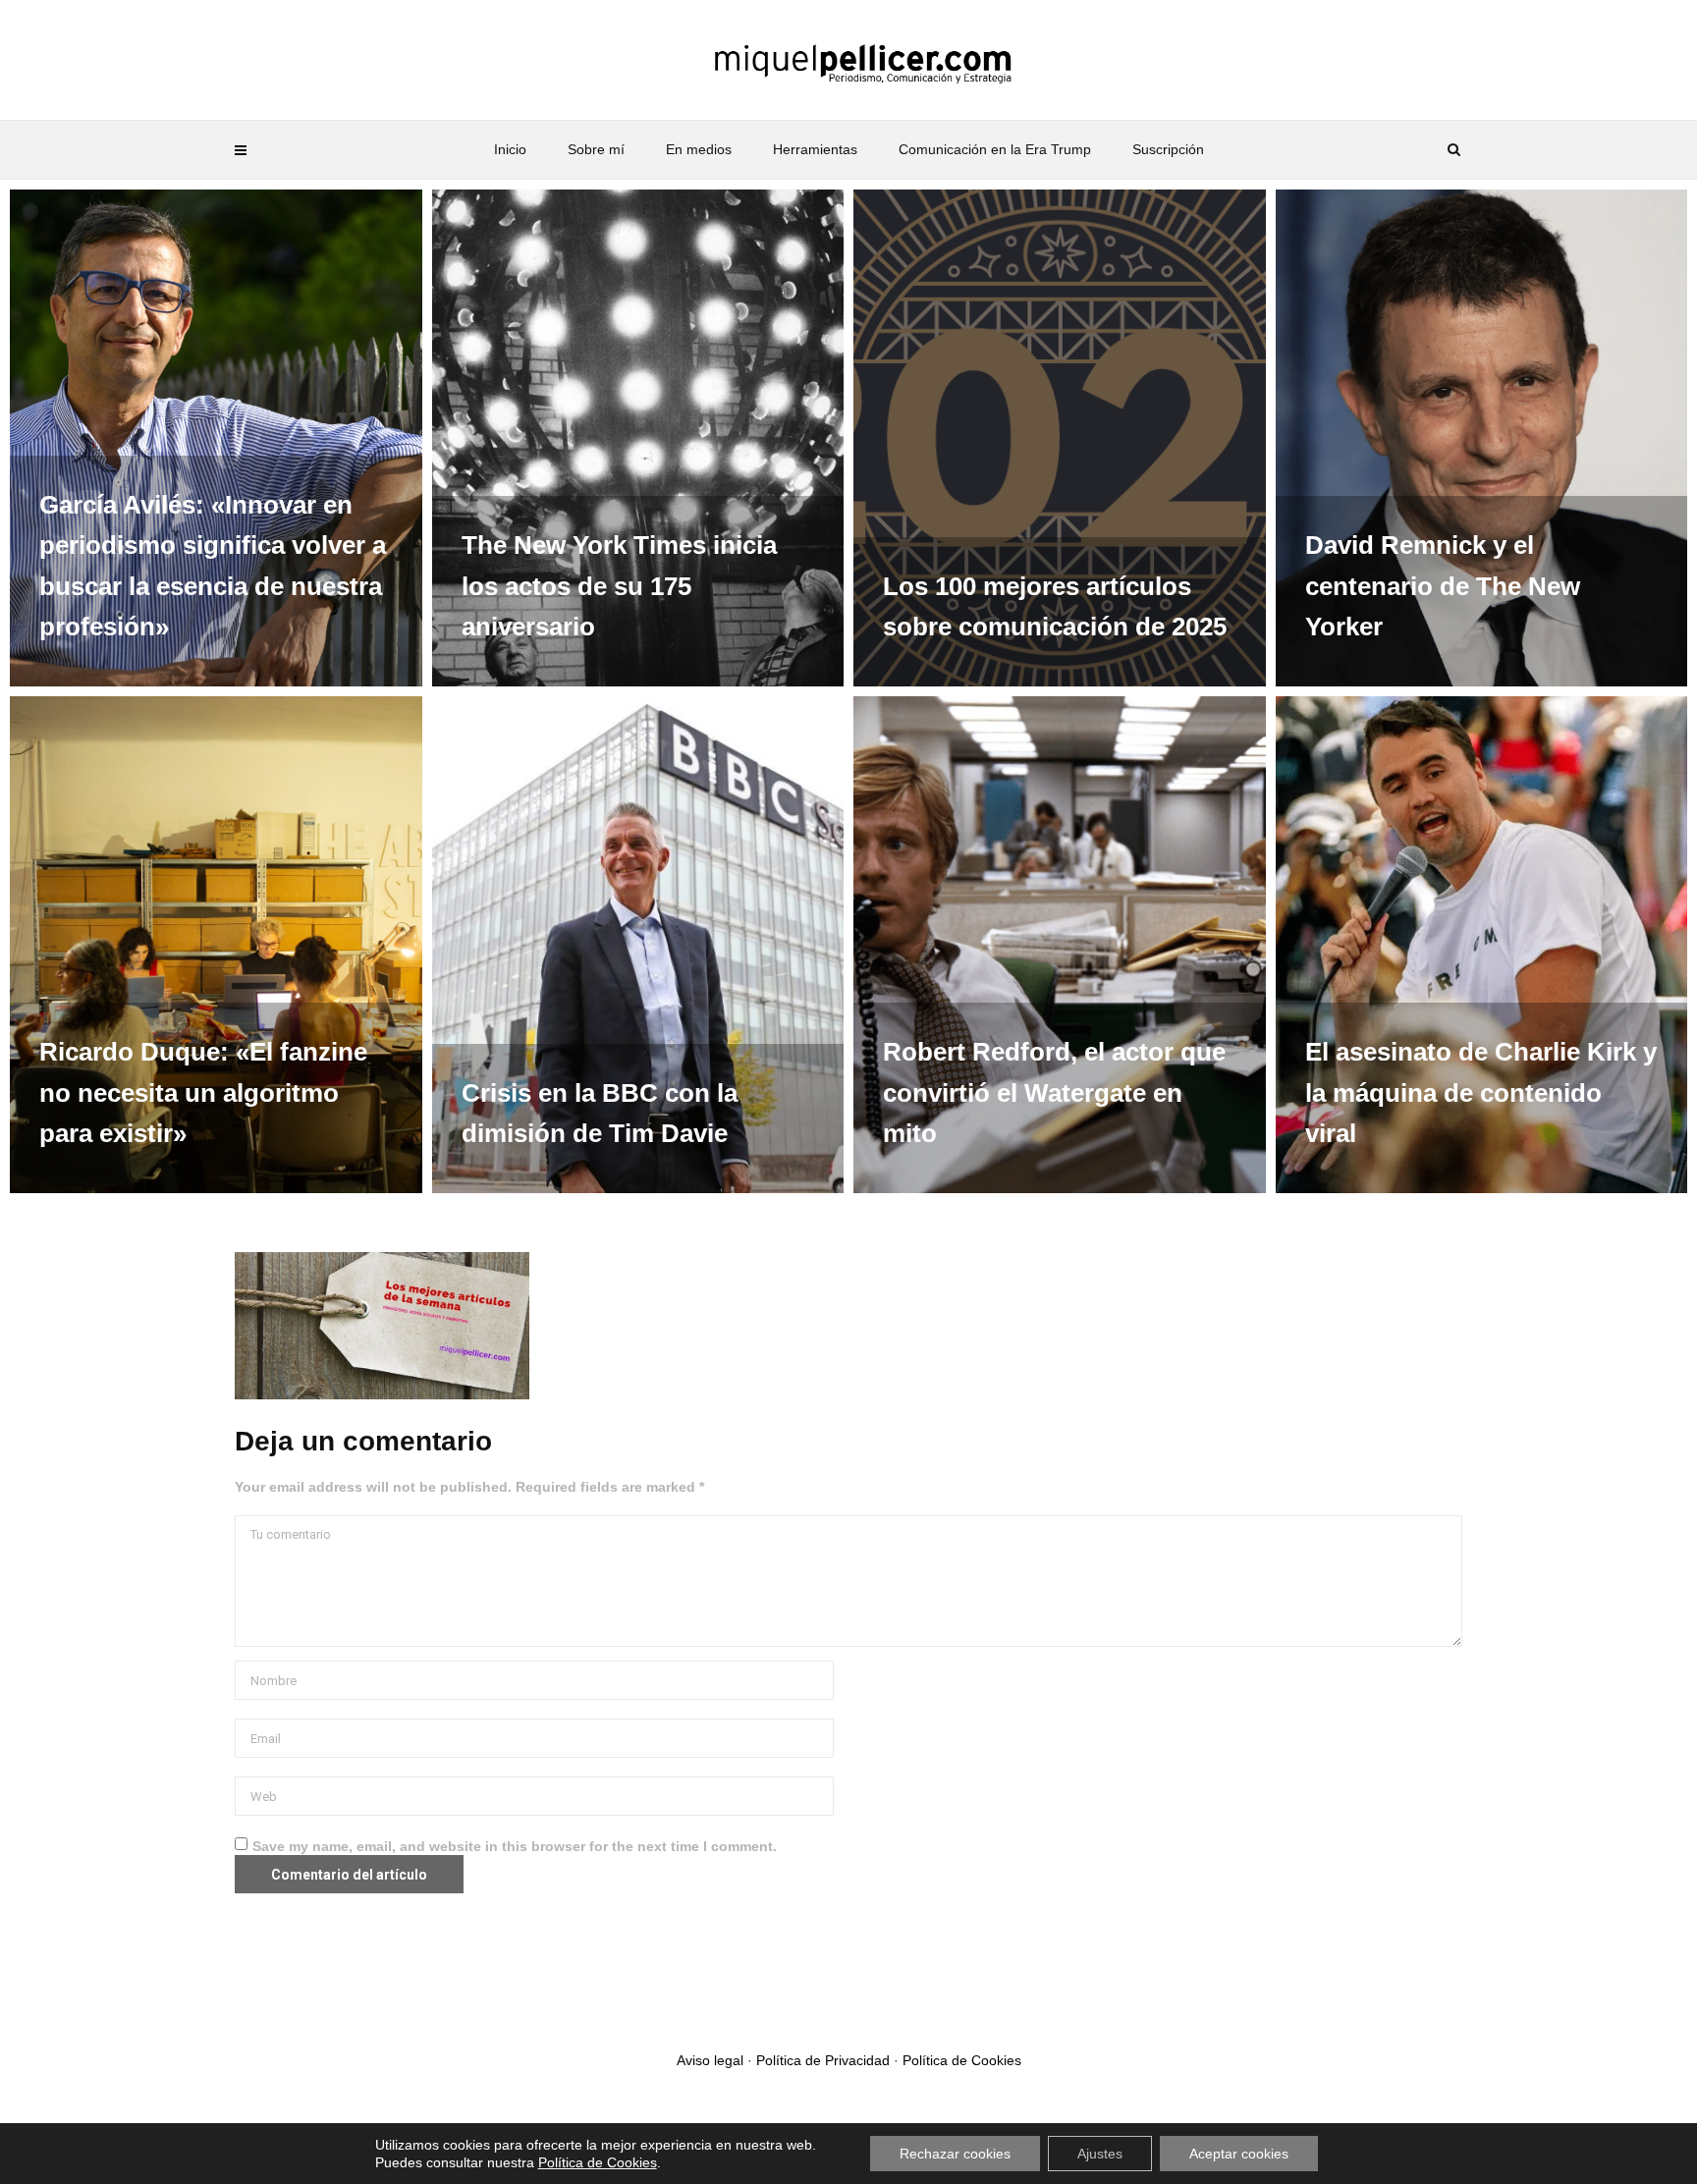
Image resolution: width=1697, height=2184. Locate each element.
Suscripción (1168, 149)
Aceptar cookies (1239, 2154)
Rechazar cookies (955, 2154)
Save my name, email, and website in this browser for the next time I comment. (515, 1846)
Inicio (510, 149)
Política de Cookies (962, 2060)
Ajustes (1100, 2154)
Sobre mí (596, 149)
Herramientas (815, 149)
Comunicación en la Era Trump (995, 149)
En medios (699, 149)
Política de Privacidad (823, 2060)
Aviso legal (710, 2060)
